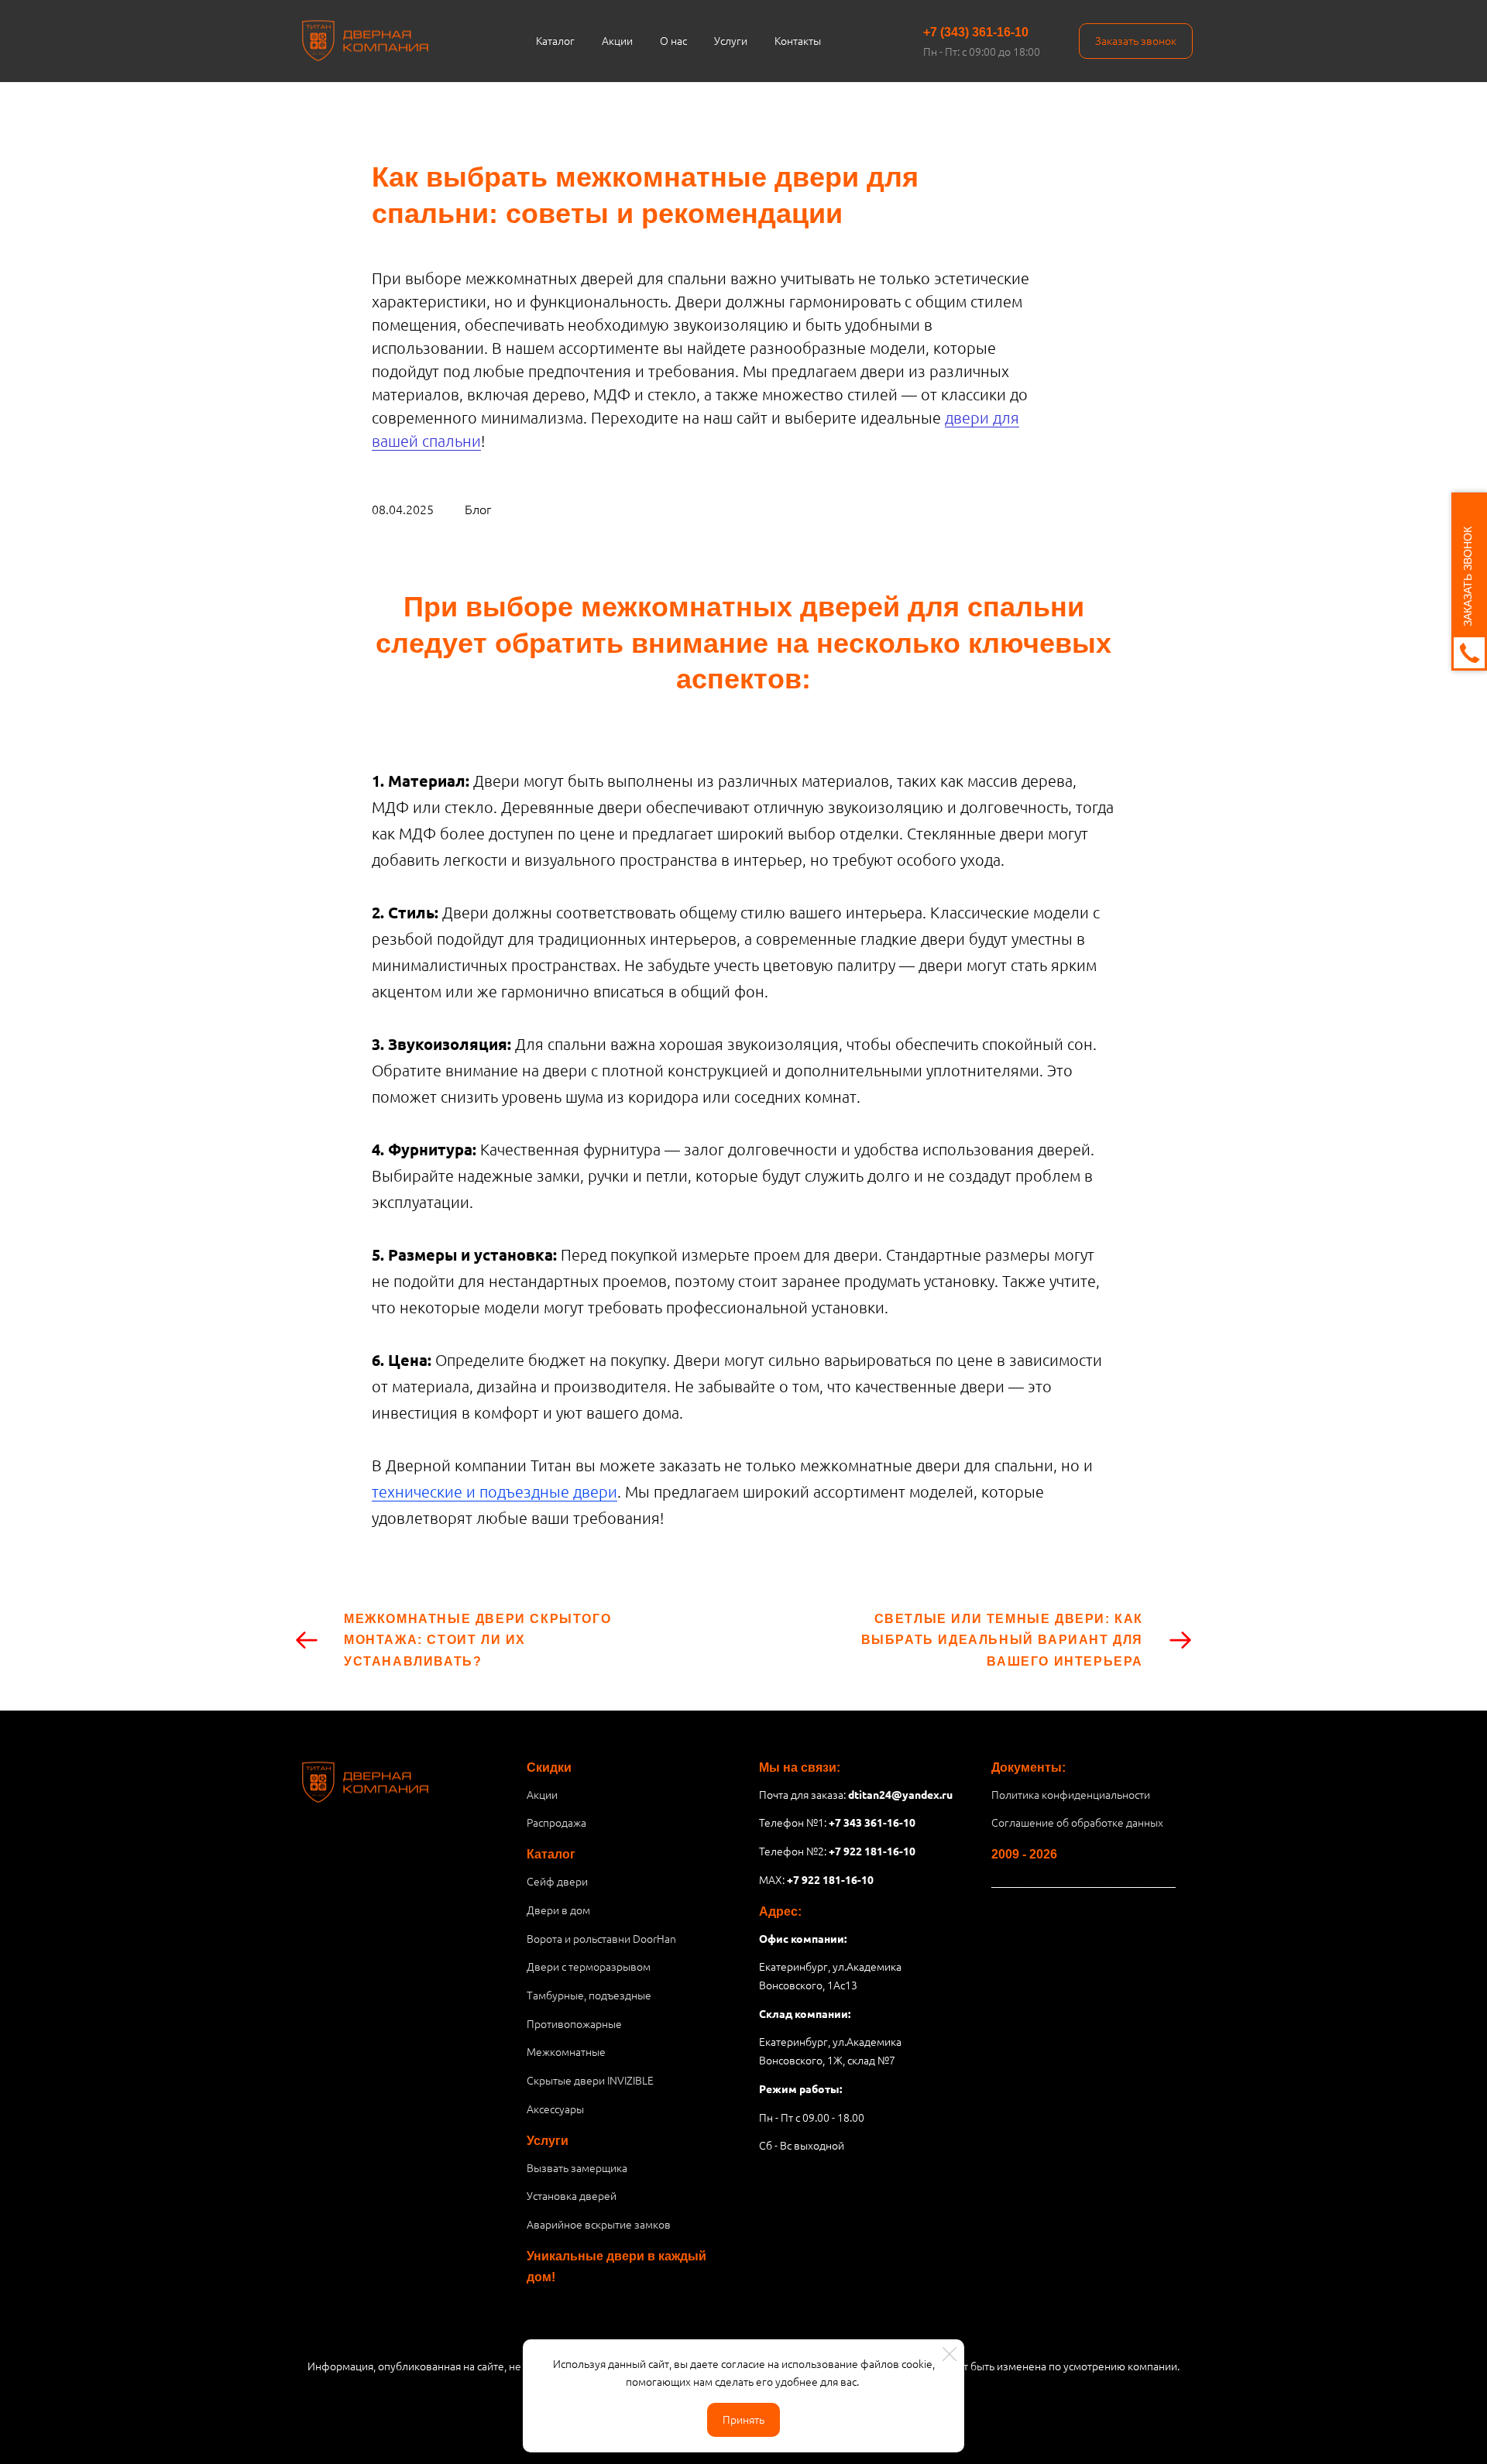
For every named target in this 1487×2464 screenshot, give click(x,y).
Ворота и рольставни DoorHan (601, 1938)
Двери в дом (558, 1910)
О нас (673, 40)
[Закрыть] (950, 2354)
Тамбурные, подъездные (589, 1995)
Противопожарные (574, 2023)
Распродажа (556, 1822)
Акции (617, 40)
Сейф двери (557, 1881)
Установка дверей (572, 2195)
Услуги (731, 40)
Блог (478, 509)
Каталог (555, 40)
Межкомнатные (566, 2051)
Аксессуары (555, 2109)
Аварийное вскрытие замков (599, 2224)
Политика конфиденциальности (1071, 1794)
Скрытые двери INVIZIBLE (590, 2080)
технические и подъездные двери (495, 1491)
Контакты (798, 40)
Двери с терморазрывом (589, 1966)
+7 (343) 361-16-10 (976, 32)
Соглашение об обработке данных (1077, 1822)
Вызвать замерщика (577, 2167)
